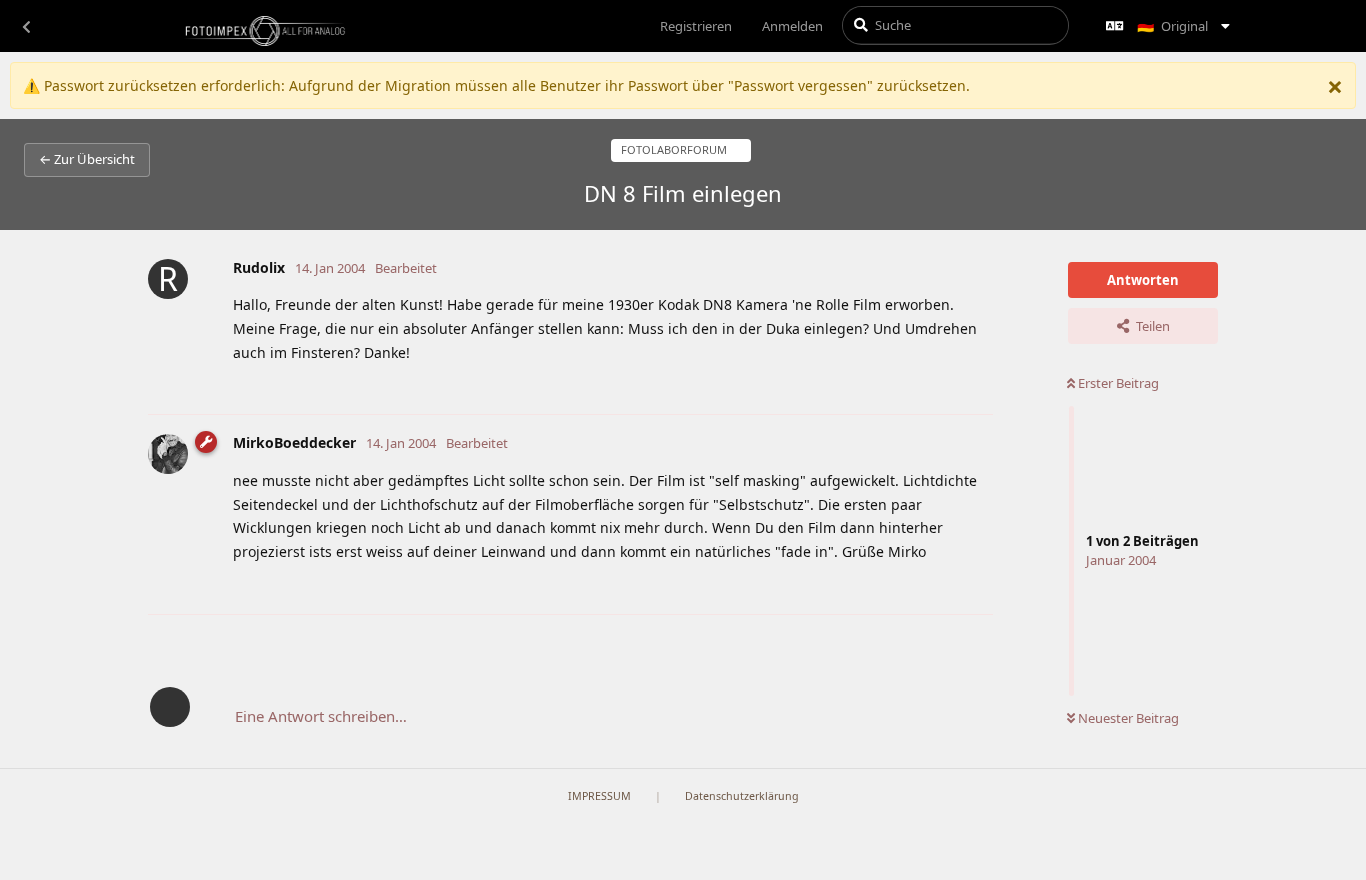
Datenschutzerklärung (742, 796)
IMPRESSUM (599, 796)
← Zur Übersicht (87, 159)
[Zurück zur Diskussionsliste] (26, 26)
